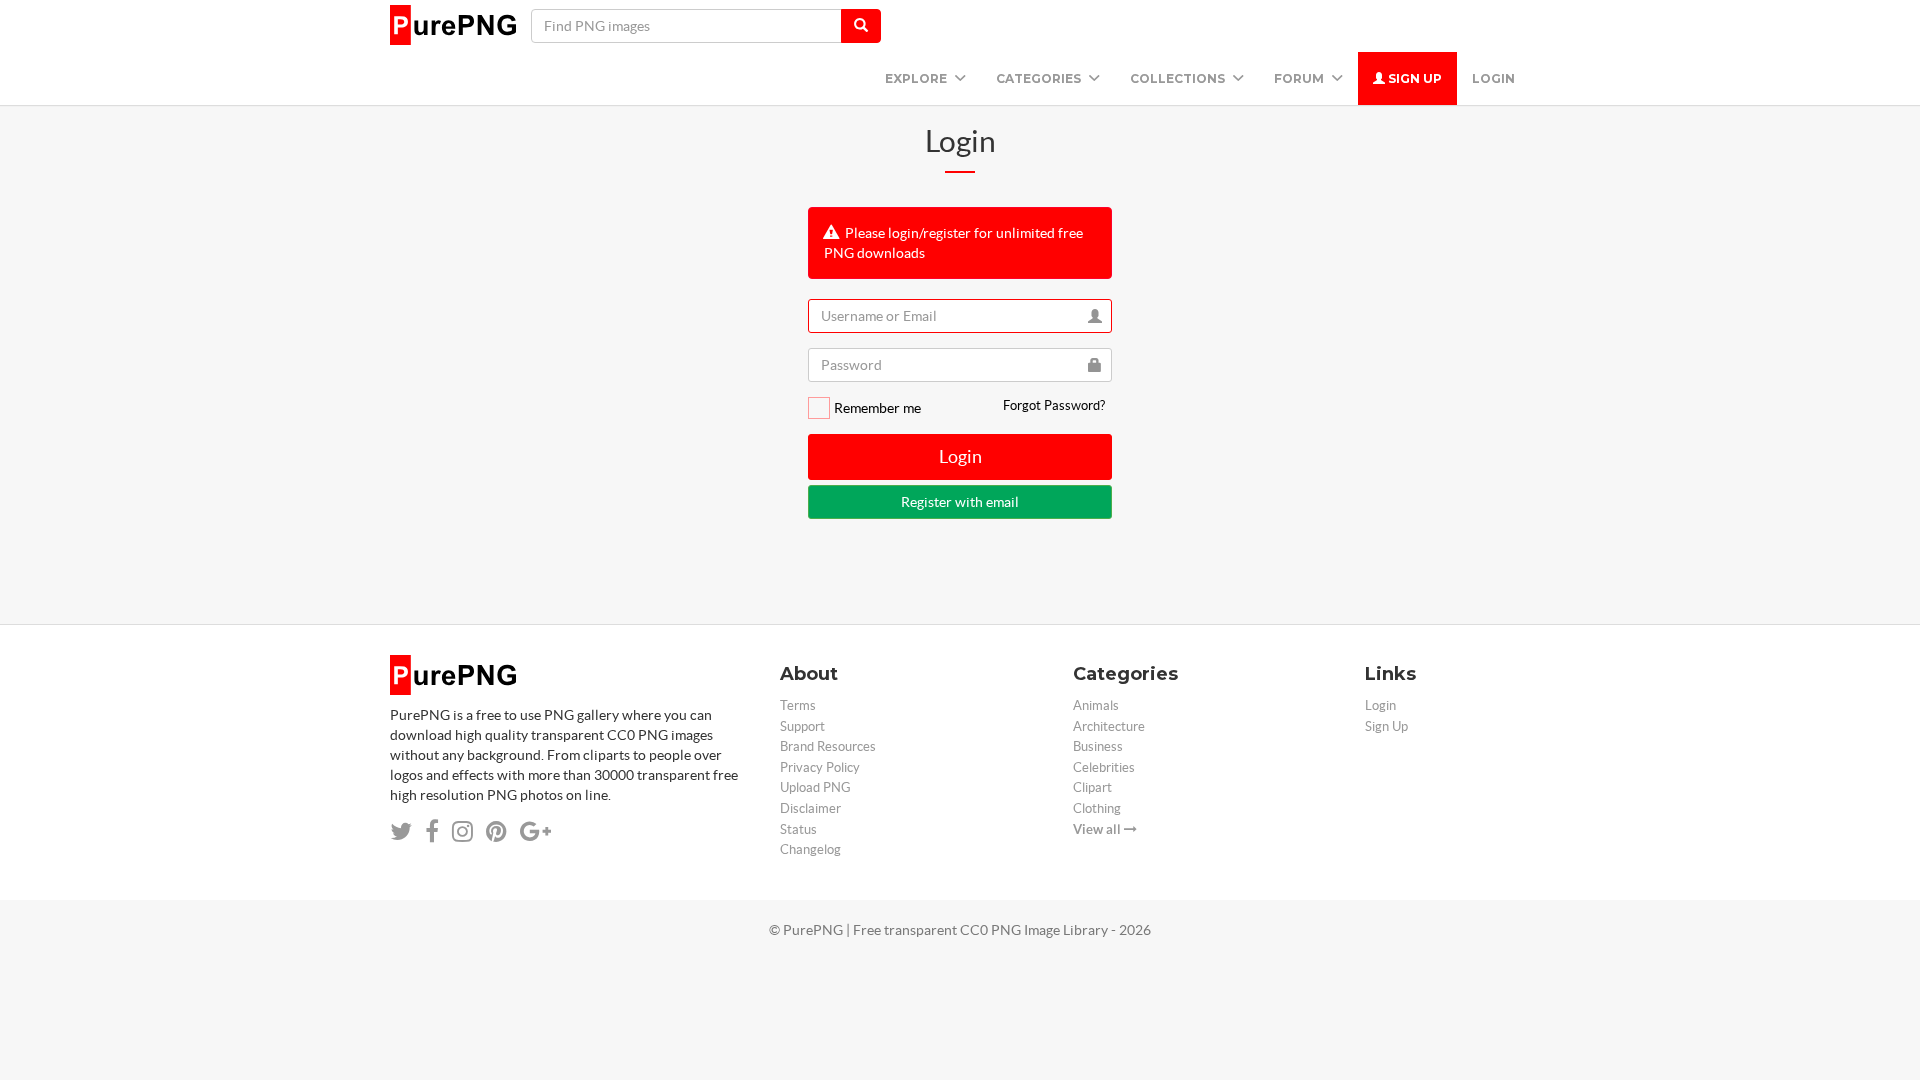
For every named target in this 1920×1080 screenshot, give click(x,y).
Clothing (1097, 808)
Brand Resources (828, 746)
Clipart (1092, 787)
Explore (917, 78)
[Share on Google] (535, 831)
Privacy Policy (820, 767)
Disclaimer (810, 808)
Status (798, 829)
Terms (798, 705)
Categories (1040, 78)
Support (802, 726)
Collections (1179, 78)
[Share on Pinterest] (496, 831)
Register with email (960, 502)
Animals (1096, 705)
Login (1493, 78)
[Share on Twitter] (401, 831)
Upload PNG (815, 787)
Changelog (810, 849)
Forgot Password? (1054, 405)
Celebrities (1104, 767)
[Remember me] (819, 408)
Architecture (1109, 726)
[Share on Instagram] (462, 831)
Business (1098, 746)
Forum (1300, 78)
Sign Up (1413, 78)
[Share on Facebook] (432, 831)
